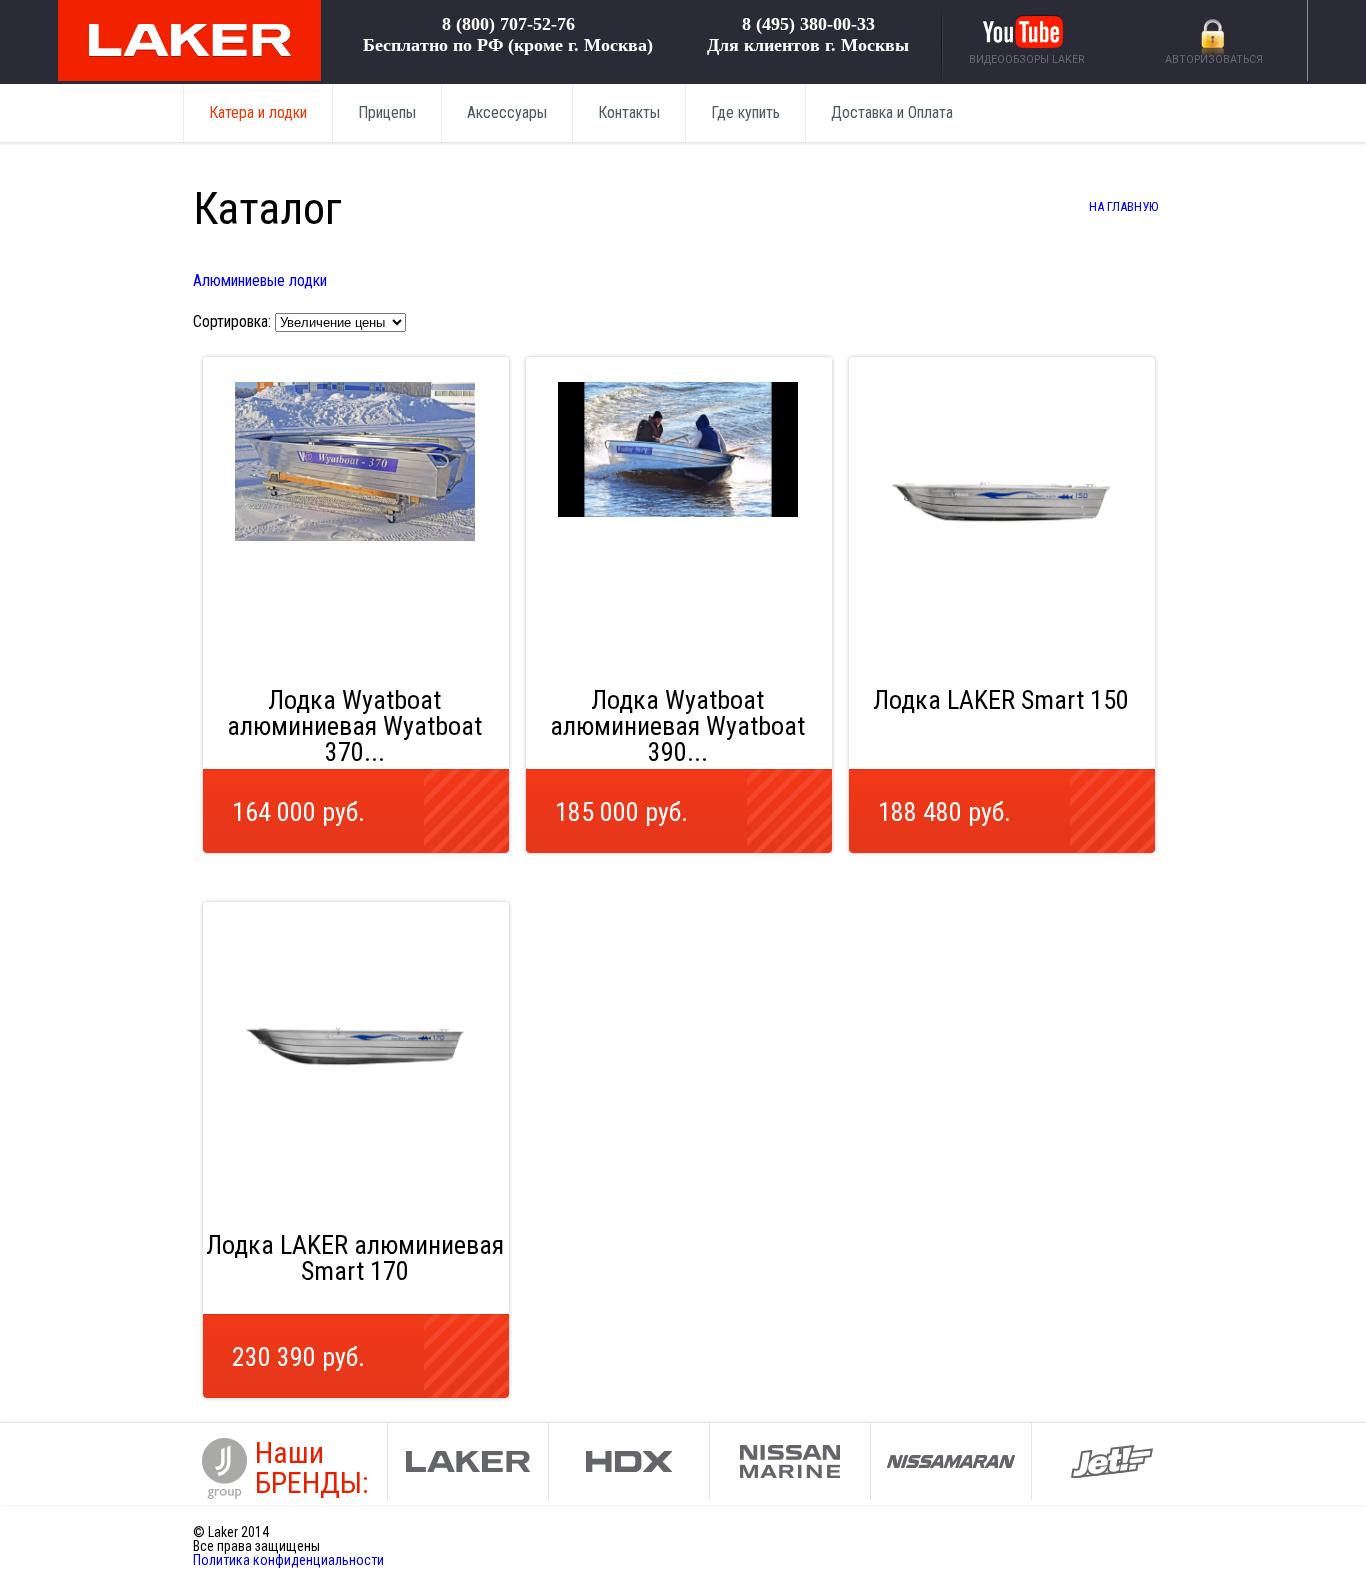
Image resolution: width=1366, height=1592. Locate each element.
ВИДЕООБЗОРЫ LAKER (1027, 59)
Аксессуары (507, 112)
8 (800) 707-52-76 (508, 24)
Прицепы (387, 112)
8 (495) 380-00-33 (808, 24)
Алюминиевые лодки (260, 280)
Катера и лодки (258, 112)
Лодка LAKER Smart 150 (1001, 700)
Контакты (629, 112)
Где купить (745, 112)
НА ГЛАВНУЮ (1123, 206)
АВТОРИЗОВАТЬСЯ (1214, 59)
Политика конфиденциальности (288, 1560)
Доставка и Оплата (892, 112)
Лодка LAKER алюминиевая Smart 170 (355, 1258)
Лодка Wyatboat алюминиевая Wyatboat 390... (677, 726)
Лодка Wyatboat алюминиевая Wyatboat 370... (354, 726)
